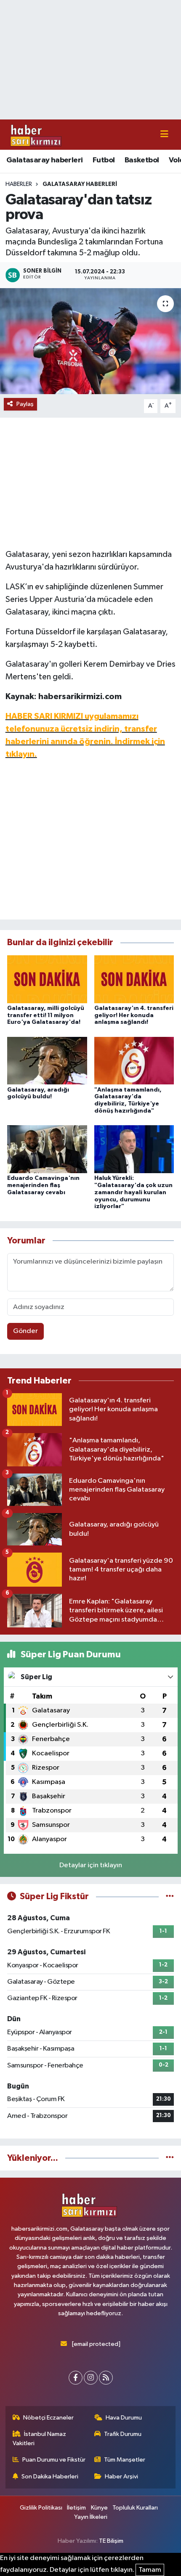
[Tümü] (170, 2158)
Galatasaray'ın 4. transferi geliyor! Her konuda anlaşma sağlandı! (134, 1015)
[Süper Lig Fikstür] (170, 1896)
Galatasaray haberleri (44, 160)
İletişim (76, 2508)
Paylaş (25, 404)
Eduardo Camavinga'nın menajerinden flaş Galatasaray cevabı (43, 1185)
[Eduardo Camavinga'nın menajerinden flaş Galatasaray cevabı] (47, 1149)
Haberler (19, 184)
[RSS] (106, 2378)
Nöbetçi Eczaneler (48, 2418)
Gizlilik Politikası (41, 2508)
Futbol (104, 160)
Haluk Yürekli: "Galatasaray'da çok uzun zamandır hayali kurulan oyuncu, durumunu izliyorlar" (133, 1192)
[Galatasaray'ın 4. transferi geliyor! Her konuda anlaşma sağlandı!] (134, 979)
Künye (99, 2508)
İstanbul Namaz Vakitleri (40, 2439)
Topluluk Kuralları (135, 2508)
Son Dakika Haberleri (50, 2477)
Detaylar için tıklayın (91, 1865)
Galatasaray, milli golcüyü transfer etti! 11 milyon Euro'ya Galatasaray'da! (46, 1015)
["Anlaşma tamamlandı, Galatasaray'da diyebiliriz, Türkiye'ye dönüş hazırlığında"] (134, 1061)
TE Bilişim (111, 2541)
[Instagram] (91, 2378)
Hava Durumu (124, 2418)
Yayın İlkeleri (91, 2517)
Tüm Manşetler (125, 2460)
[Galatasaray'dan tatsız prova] (90, 341)
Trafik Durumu (123, 2434)
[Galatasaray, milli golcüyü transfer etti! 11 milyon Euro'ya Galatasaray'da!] (47, 979)
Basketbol (142, 160)
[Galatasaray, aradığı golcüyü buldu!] (47, 1061)
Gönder (25, 1331)
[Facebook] (76, 2378)
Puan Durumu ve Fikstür (54, 2460)
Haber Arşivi (121, 2477)
